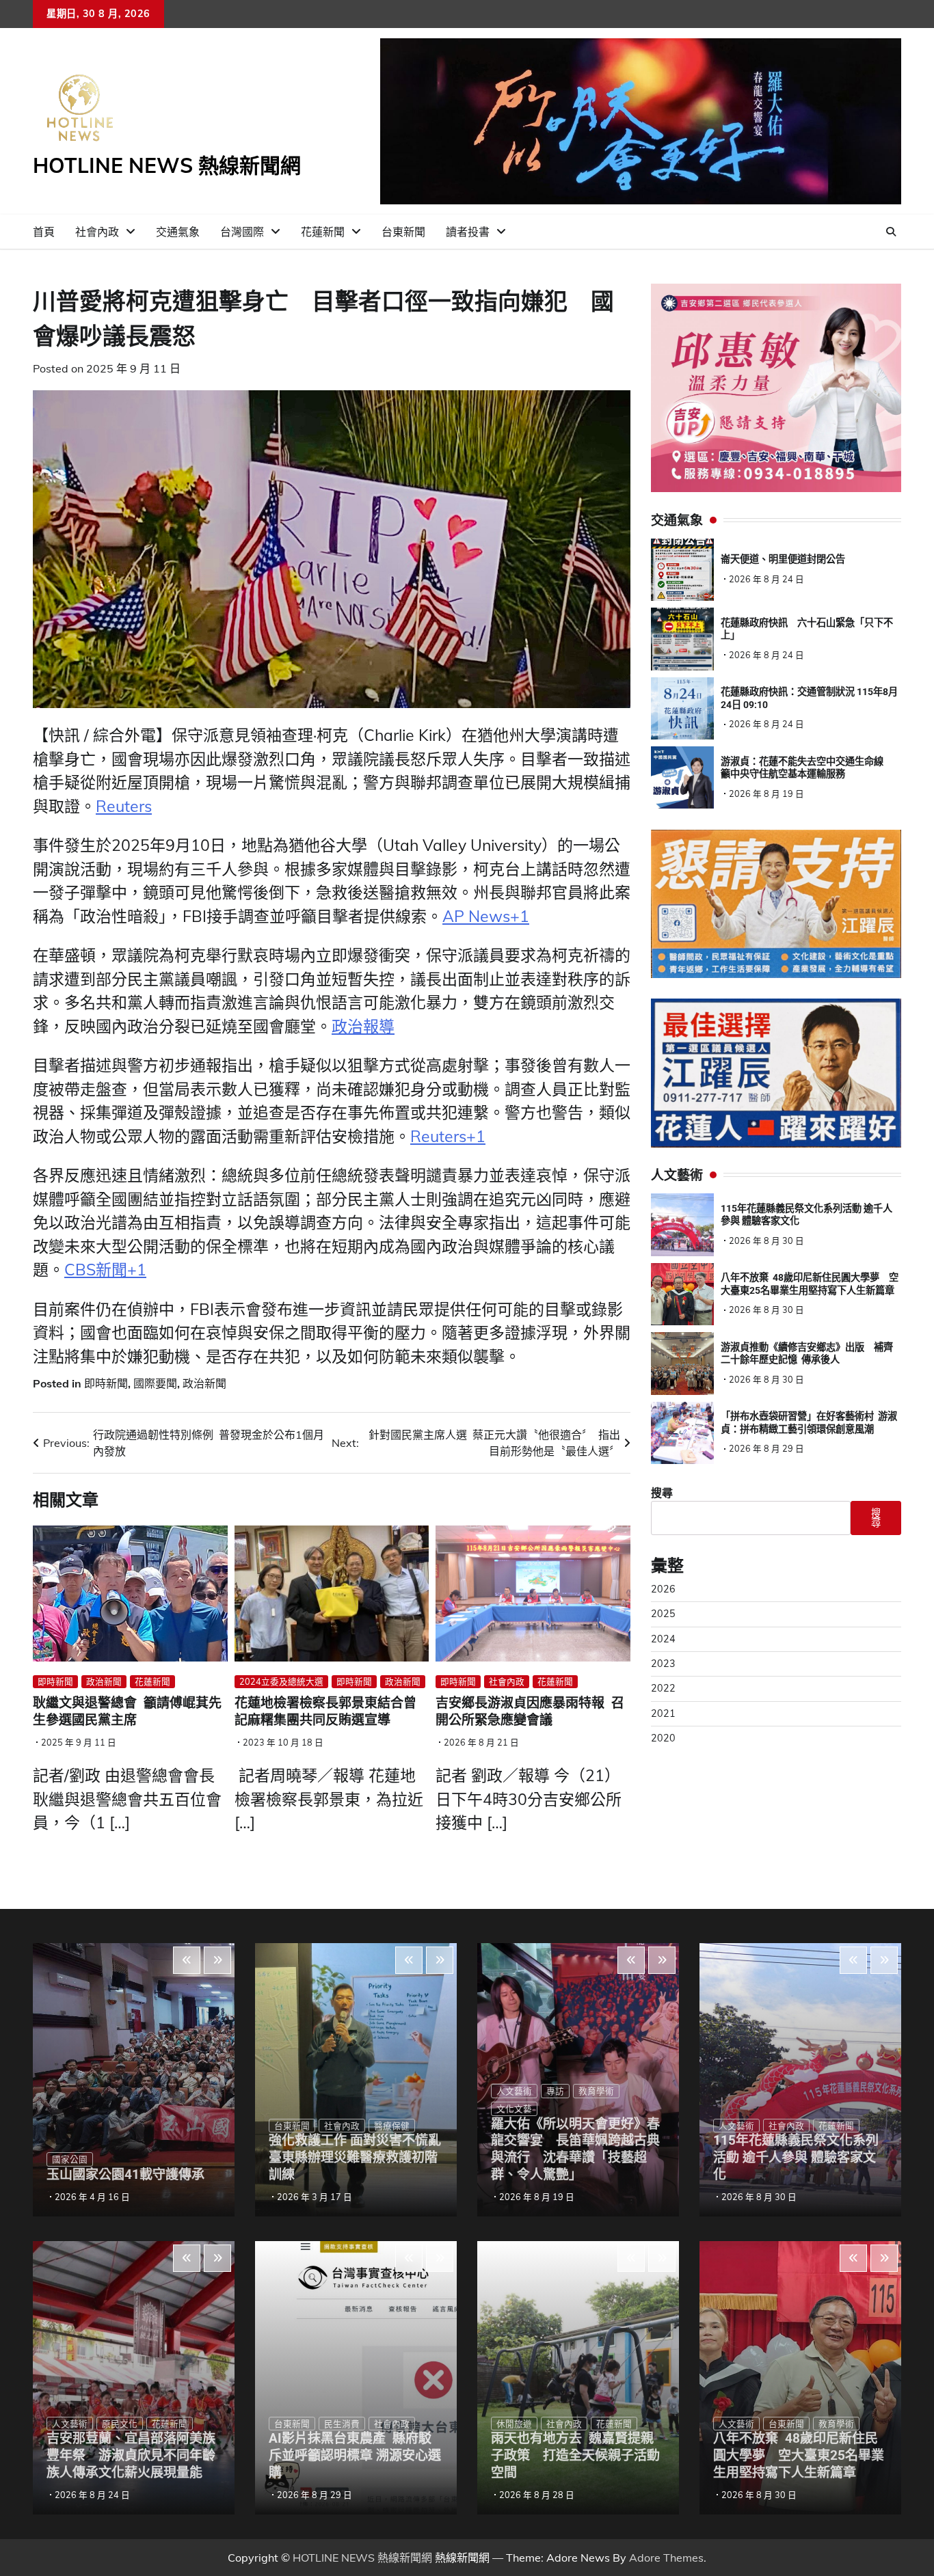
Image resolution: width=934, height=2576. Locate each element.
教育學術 (596, 2091)
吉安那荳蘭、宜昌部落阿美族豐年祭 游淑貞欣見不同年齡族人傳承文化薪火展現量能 (131, 2455)
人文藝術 (70, 2424)
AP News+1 (486, 916)
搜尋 (662, 1493)
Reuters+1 (448, 1136)
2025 (663, 1614)
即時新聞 (106, 1383)
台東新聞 (403, 232)
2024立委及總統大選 (281, 1681)
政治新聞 (204, 1383)
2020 (663, 1739)
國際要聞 (155, 1383)
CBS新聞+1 (105, 1270)
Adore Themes (666, 2558)
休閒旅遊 (514, 2424)
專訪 (555, 2091)
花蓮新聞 (323, 232)
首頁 (44, 232)
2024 (663, 1639)
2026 (663, 1590)
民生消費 (342, 2424)
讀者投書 (468, 232)
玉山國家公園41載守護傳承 (125, 2174)
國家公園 (70, 2159)
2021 (663, 1713)
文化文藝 (514, 2109)
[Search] (891, 232)
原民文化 (120, 2424)
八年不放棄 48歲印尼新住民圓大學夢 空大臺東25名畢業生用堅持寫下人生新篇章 (799, 2455)
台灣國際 (242, 232)
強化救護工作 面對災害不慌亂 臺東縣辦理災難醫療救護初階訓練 (361, 2157)
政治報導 (363, 1026)
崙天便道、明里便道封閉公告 (783, 560)
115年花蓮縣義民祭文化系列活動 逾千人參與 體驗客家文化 (796, 2157)
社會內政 (97, 232)
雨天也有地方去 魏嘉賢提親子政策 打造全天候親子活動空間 (575, 2455)
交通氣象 (178, 232)
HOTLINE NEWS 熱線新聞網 (167, 165)
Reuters (124, 806)
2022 (663, 1689)
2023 (663, 1664)
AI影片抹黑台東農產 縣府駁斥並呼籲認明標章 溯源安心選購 (355, 2455)
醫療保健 (392, 2126)
